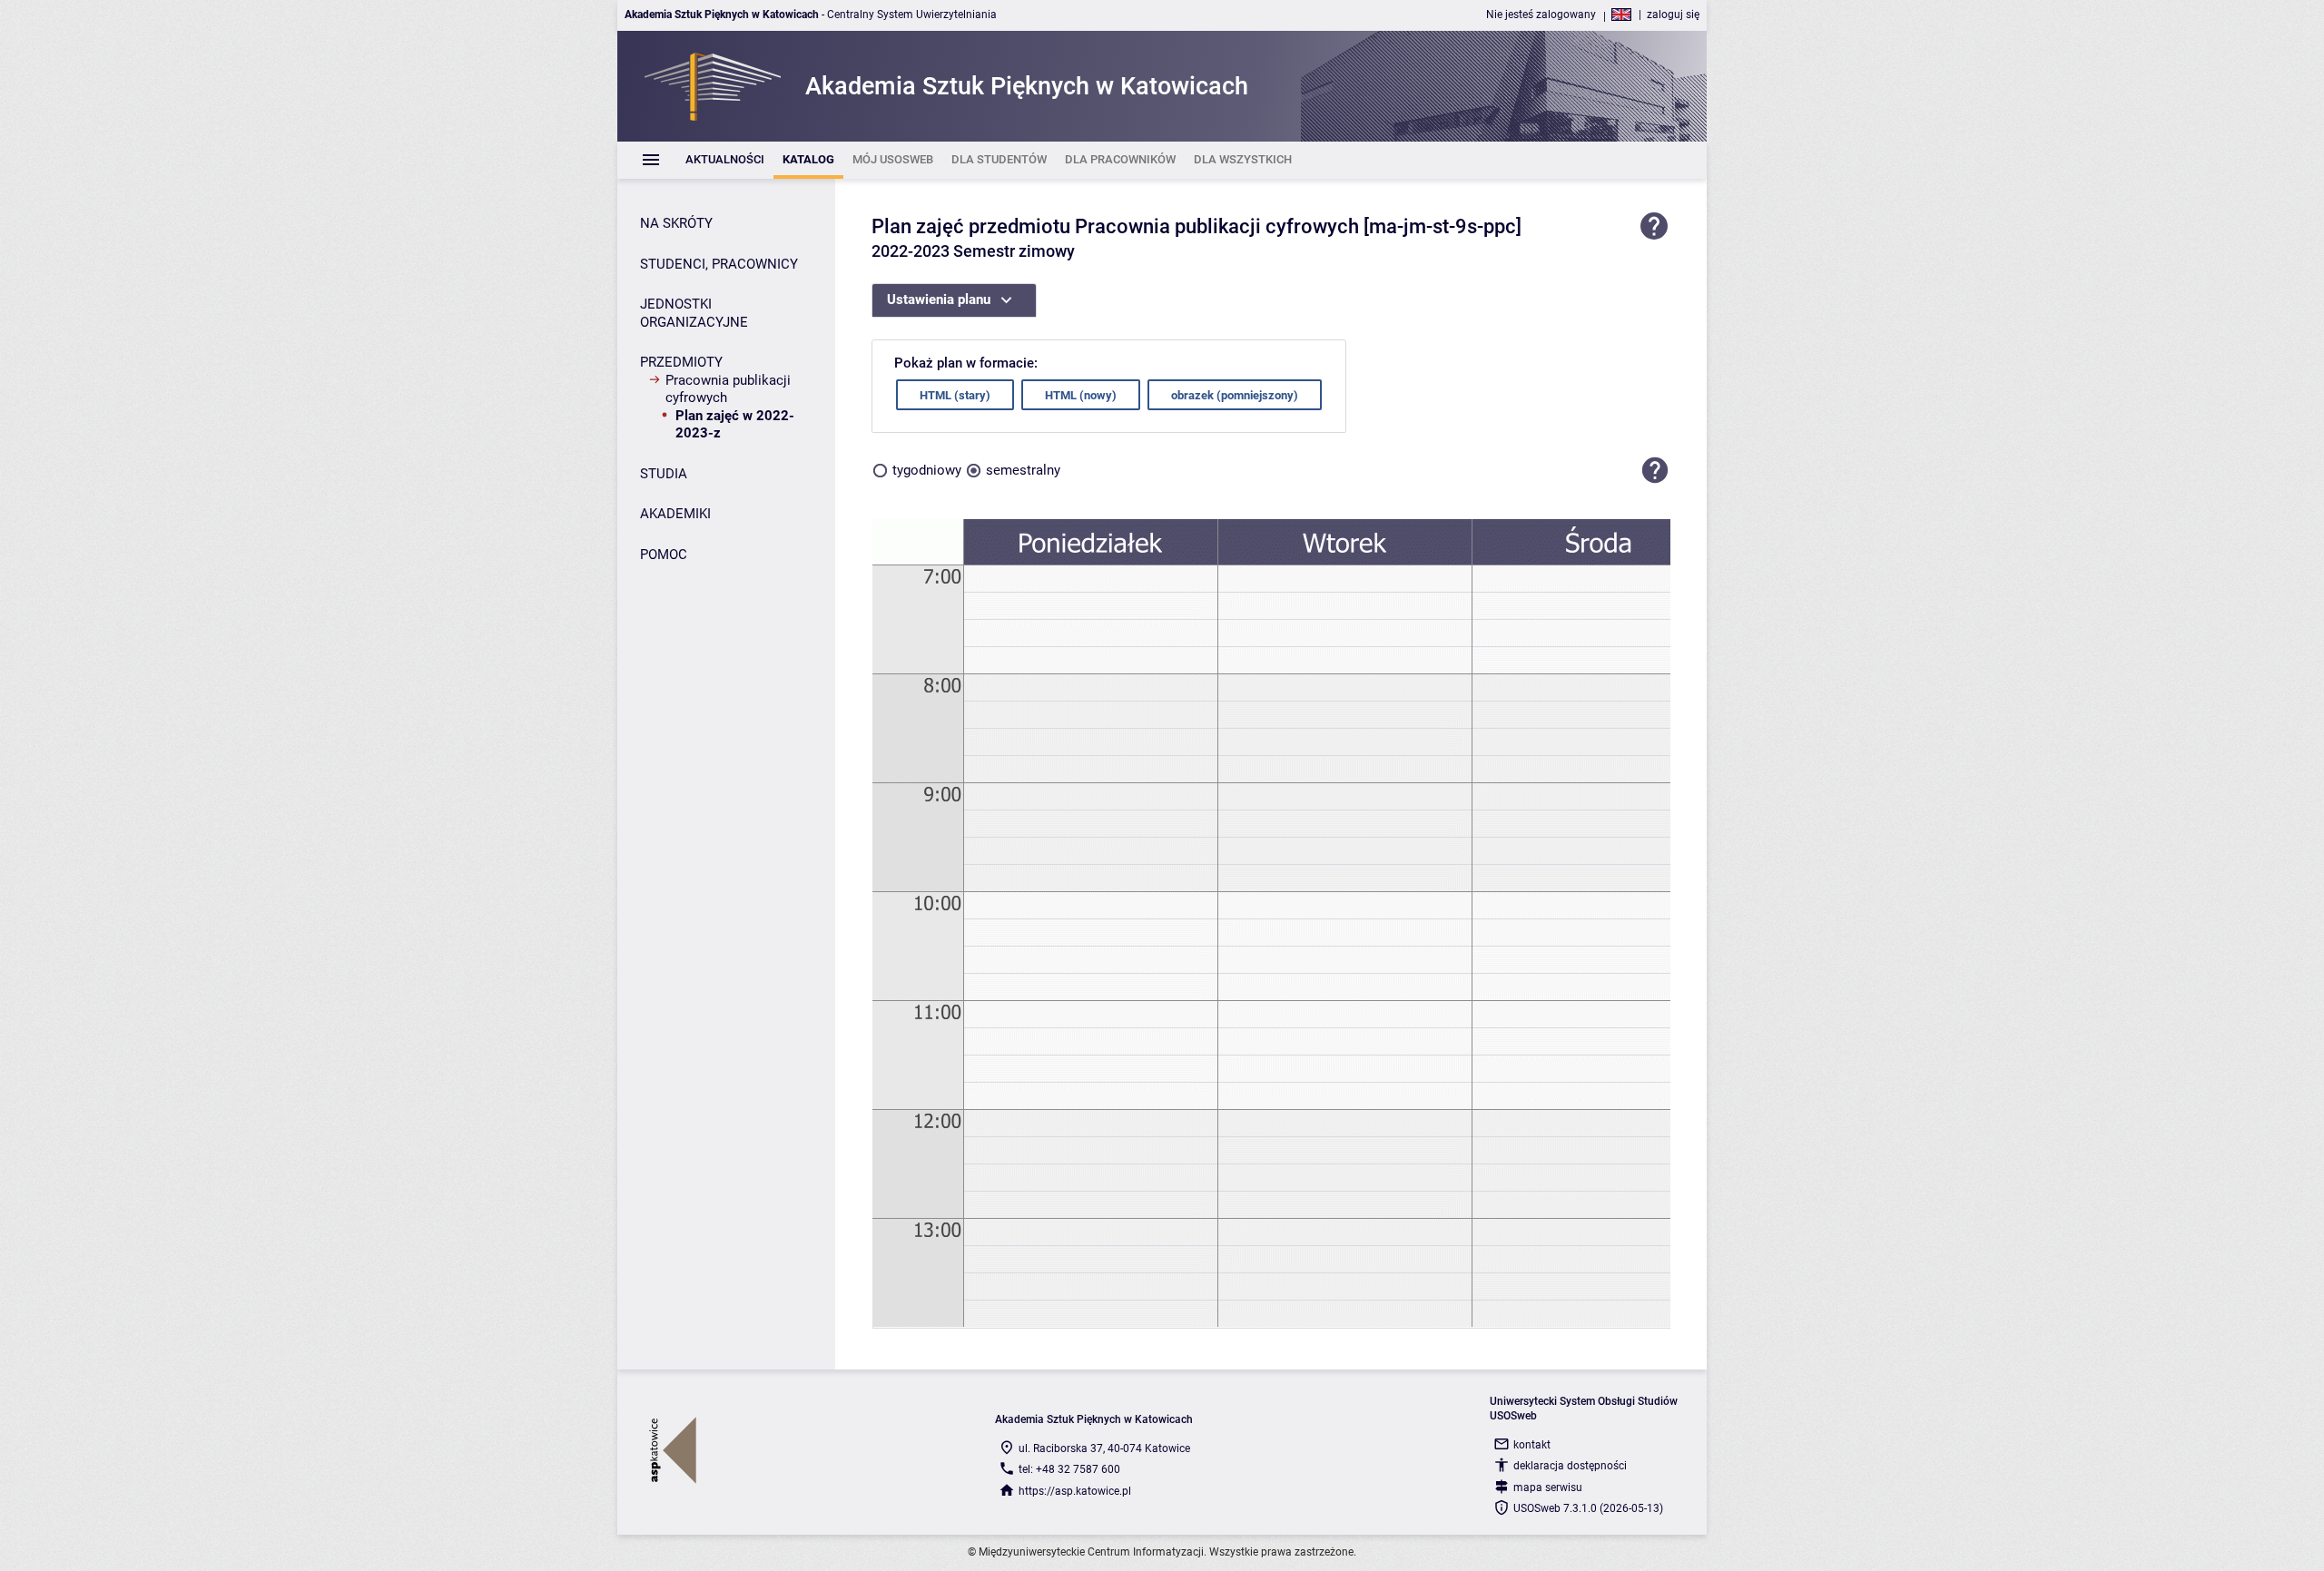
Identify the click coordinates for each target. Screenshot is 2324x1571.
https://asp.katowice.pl (1075, 1491)
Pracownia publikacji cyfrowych (728, 389)
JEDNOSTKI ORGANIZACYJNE (694, 313)
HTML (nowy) (1081, 395)
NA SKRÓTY (676, 223)
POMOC (664, 555)
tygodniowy (927, 470)
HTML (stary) (955, 395)
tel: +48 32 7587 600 (1069, 1469)
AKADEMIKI (675, 514)
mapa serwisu (1548, 1488)
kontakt (1532, 1445)
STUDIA (664, 474)
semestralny (1023, 470)
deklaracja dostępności (1570, 1466)
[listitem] (725, 160)
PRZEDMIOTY (681, 362)
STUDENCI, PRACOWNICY (719, 264)
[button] (1655, 470)
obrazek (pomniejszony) (1235, 395)
